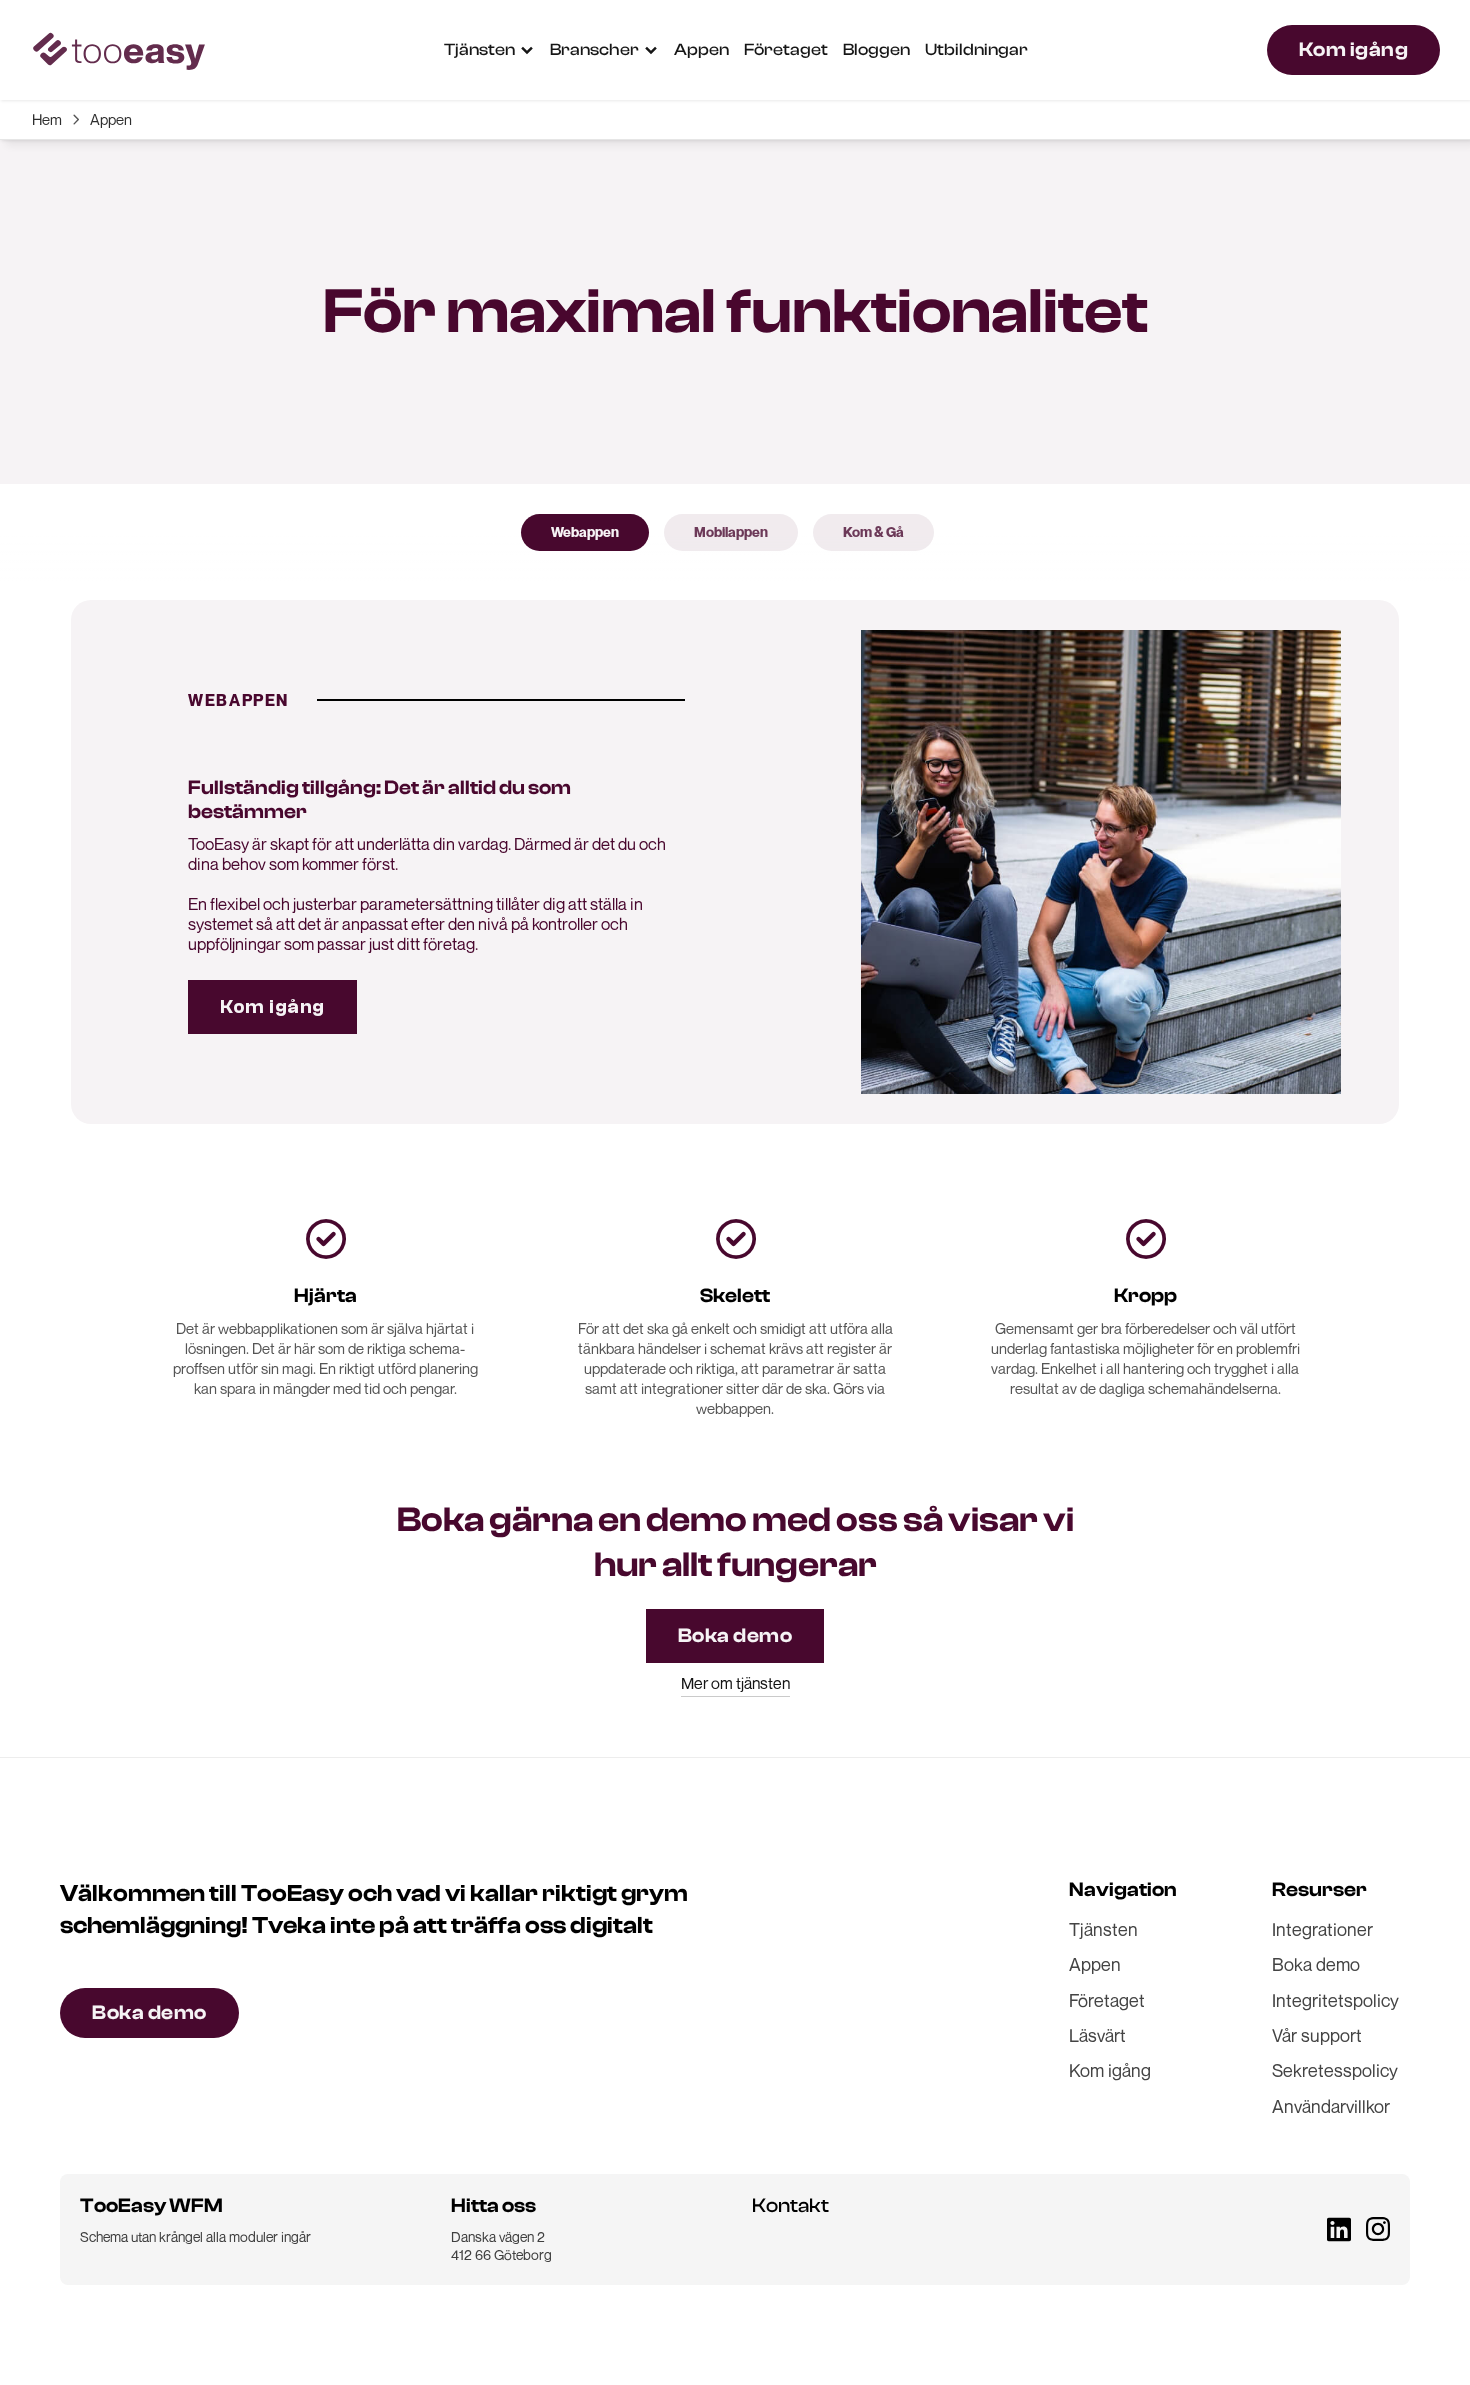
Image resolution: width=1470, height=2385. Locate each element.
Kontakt (790, 2205)
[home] (117, 50)
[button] (489, 50)
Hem (47, 119)
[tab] (585, 532)
